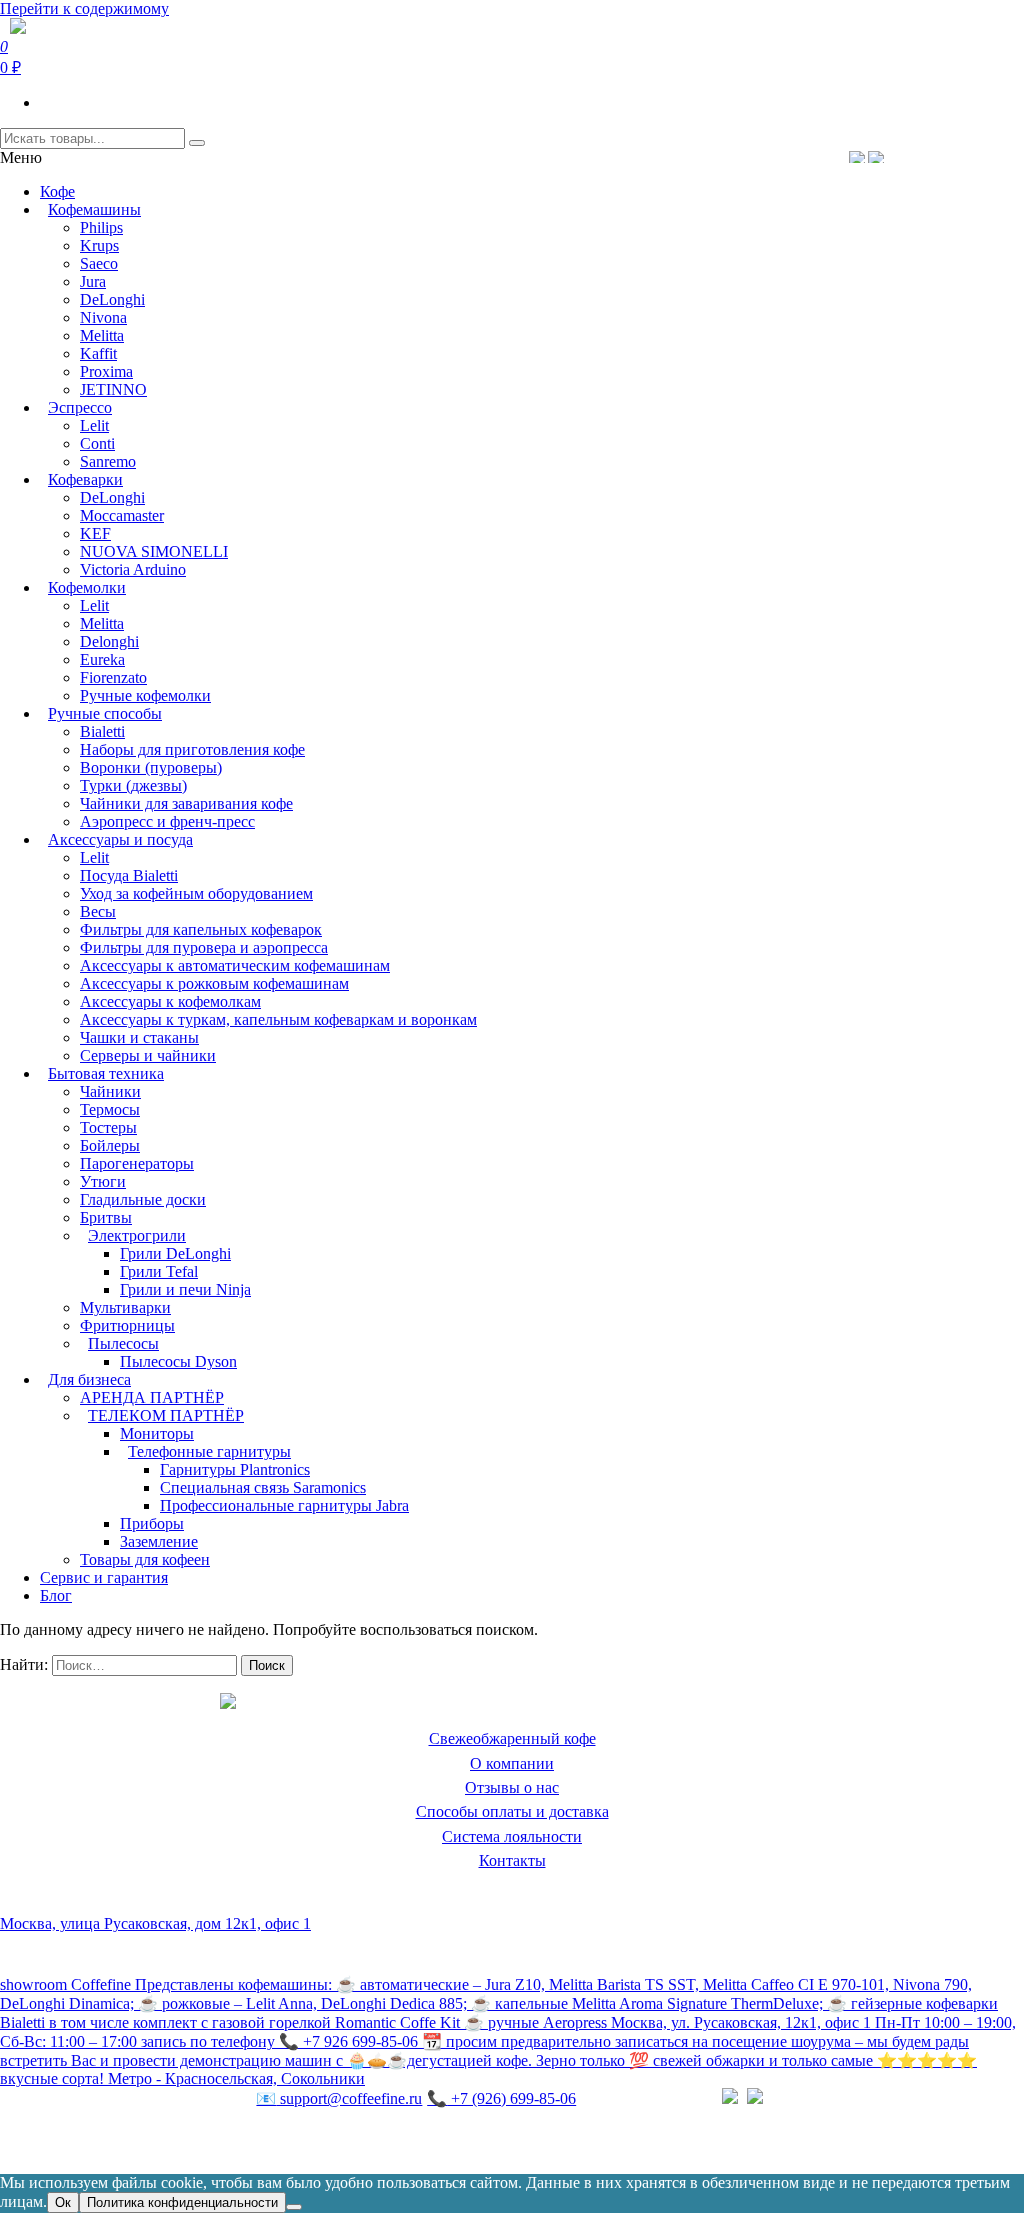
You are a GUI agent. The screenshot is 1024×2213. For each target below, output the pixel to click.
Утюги (103, 1181)
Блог (56, 1595)
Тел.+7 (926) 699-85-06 (947, 156)
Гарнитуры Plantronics (235, 1469)
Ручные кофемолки (145, 695)
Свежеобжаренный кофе (512, 1738)
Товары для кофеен (145, 1559)
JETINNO (113, 389)
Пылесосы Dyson (178, 1361)
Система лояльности (512, 1836)
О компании (512, 1763)
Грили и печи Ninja (185, 1289)
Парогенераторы (137, 1163)
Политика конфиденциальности (109, 2140)
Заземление (159, 1541)
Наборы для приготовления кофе (192, 749)
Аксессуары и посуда (120, 839)
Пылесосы (123, 1343)
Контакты (512, 1860)
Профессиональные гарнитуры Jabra (284, 1505)
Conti (97, 443)
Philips (101, 227)
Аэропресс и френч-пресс (167, 821)
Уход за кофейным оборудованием (196, 893)
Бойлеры (110, 1145)
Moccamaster (122, 515)
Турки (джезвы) (133, 785)
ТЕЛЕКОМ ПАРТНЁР (166, 1415)
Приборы (152, 1523)
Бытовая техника (106, 1073)
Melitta (102, 335)
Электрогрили (137, 1235)
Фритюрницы (127, 1325)
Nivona (103, 317)
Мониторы (157, 1433)
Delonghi (109, 641)
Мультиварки (125, 1307)
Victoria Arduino (133, 569)
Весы (98, 911)
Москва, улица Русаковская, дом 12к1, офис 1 (155, 1923)
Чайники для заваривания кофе (186, 803)
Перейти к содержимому (84, 8)
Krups (99, 245)
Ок (63, 2202)
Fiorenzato (113, 677)
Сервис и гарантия (104, 1577)
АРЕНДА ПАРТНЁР (152, 1397)
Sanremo (108, 461)
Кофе (57, 191)
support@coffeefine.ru (339, 2098)
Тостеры (108, 1127)
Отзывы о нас (512, 1787)
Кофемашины (94, 209)
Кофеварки (85, 479)
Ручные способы (105, 713)
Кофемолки (87, 587)
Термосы (110, 1109)
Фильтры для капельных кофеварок (201, 929)
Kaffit (98, 353)
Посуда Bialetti (129, 875)
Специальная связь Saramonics (263, 1487)
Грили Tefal (159, 1271)
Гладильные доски (143, 1199)
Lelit (94, 425)
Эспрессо (80, 407)
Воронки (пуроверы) (151, 767)
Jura (93, 281)
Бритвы (106, 1217)
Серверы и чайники (148, 1055)
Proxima (106, 371)
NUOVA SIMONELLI (154, 551)
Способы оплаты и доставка (512, 1811)
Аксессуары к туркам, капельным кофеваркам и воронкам (278, 1019)
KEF (95, 533)
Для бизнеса (89, 1379)
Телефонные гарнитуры (209, 1451)
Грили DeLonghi (175, 1253)
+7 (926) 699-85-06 (501, 2098)
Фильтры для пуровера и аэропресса (204, 947)
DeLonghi (112, 299)
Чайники (110, 1091)
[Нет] (294, 2207)
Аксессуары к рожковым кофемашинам (214, 983)
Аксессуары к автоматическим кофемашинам (235, 965)
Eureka (102, 659)
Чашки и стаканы (139, 1037)
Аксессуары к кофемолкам (170, 1001)
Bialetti (102, 731)
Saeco (99, 263)
